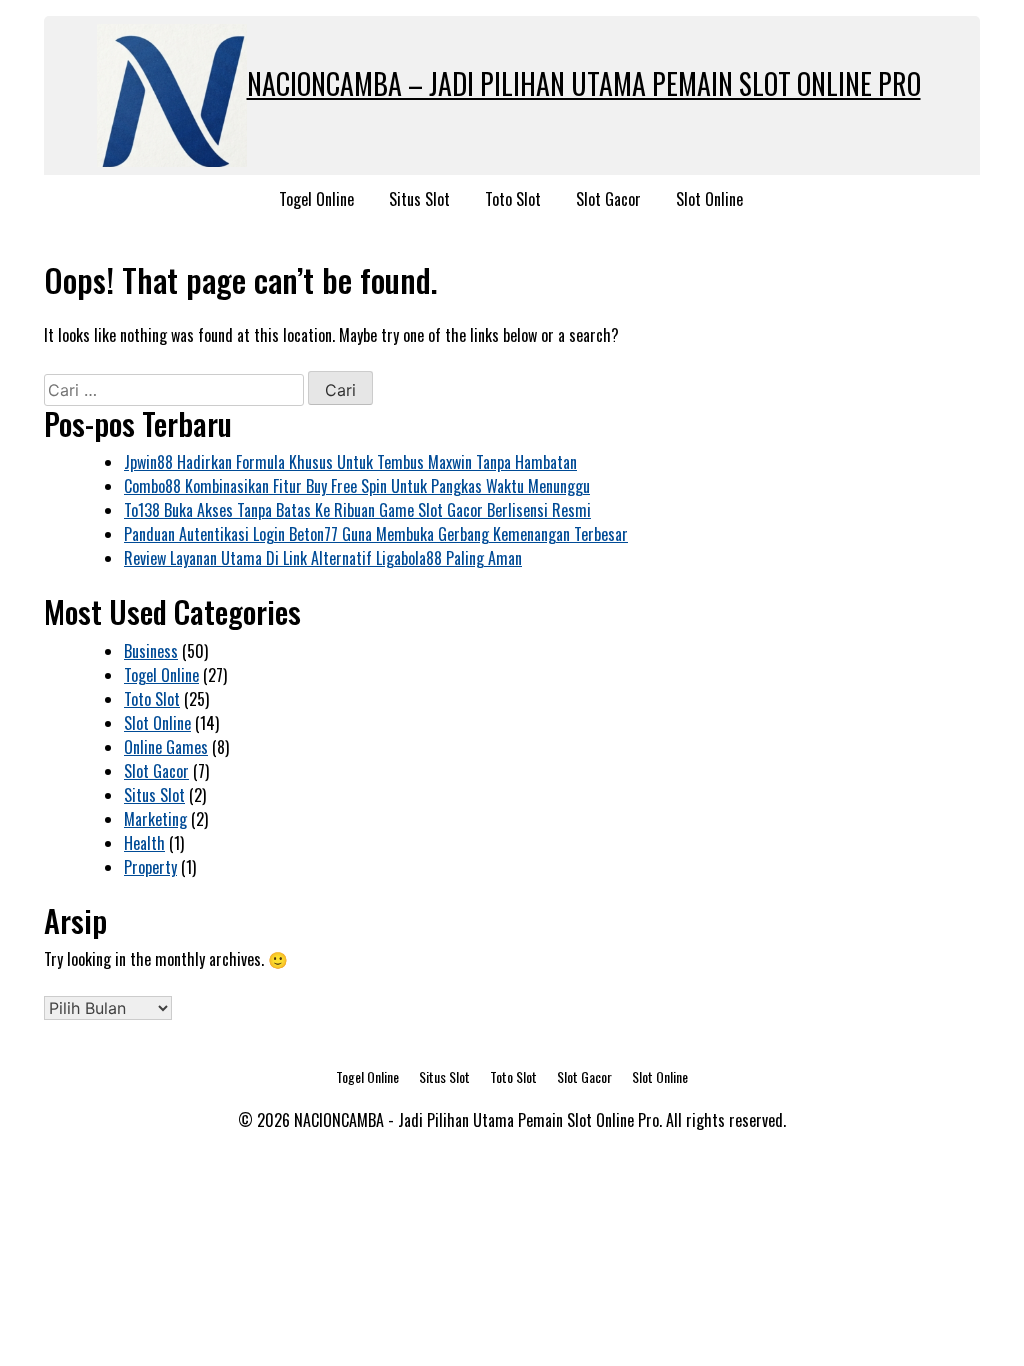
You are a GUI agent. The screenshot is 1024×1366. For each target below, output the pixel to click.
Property (150, 867)
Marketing (155, 819)
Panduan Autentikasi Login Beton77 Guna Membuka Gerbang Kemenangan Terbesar (376, 534)
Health (144, 843)
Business (151, 651)
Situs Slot (419, 199)
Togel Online (316, 199)
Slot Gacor (608, 199)
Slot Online (709, 199)
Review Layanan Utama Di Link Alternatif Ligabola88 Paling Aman (323, 558)
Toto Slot (513, 199)
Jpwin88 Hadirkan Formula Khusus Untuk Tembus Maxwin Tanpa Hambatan (350, 462)
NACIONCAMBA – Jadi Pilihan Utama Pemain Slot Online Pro (584, 83)
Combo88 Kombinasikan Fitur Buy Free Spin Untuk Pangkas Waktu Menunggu (357, 486)
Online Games (166, 747)
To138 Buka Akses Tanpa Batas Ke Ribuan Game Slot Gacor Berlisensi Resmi (357, 510)
